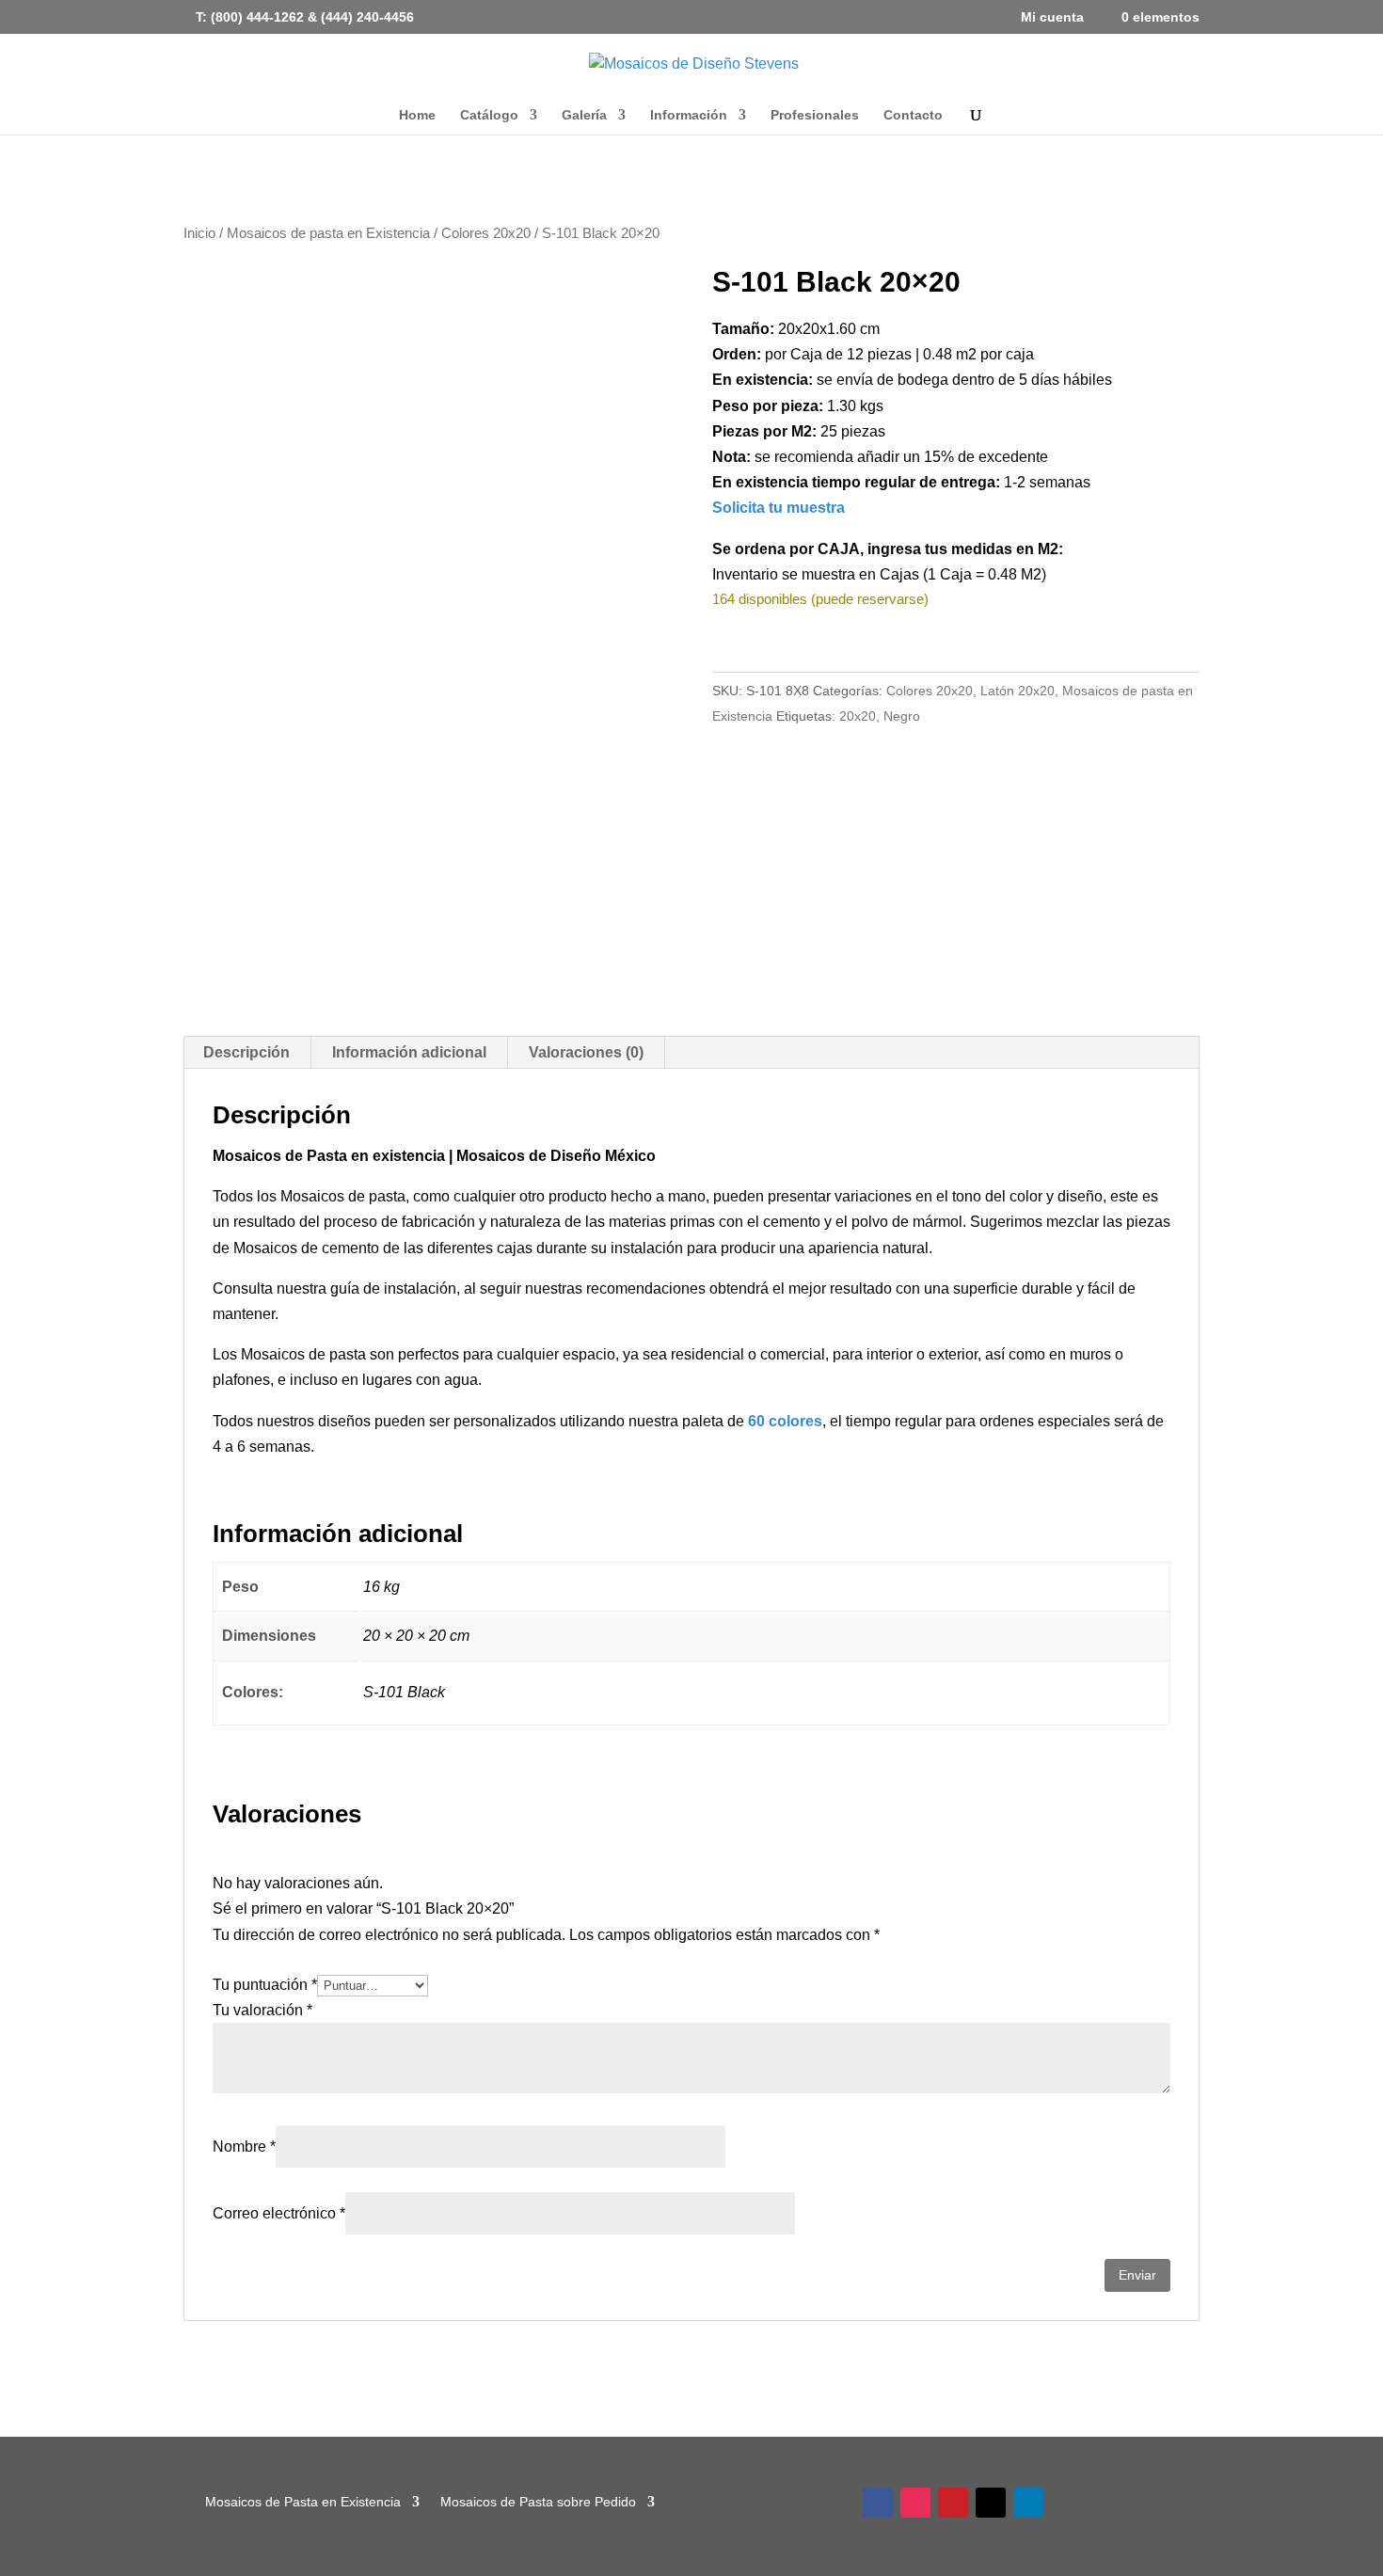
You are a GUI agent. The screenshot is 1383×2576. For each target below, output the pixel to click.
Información (689, 115)
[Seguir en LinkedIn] (1028, 2503)
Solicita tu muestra (779, 508)
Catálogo (489, 115)
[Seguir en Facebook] (878, 2503)
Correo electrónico (279, 2213)
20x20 (858, 716)
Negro (902, 716)
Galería (584, 115)
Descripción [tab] (246, 1052)
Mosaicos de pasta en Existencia (328, 233)
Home (417, 115)
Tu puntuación (265, 1985)
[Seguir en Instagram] (915, 2503)
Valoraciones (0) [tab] (586, 1052)
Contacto (913, 115)
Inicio (199, 233)
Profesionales (815, 115)
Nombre (244, 2147)
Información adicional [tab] (409, 1052)
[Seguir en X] (991, 2503)
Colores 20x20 (486, 233)
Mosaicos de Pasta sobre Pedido (538, 2501)
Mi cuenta (1052, 17)
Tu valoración (262, 2010)
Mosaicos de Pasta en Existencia (303, 2501)
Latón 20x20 (1017, 691)
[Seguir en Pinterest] (953, 2503)
